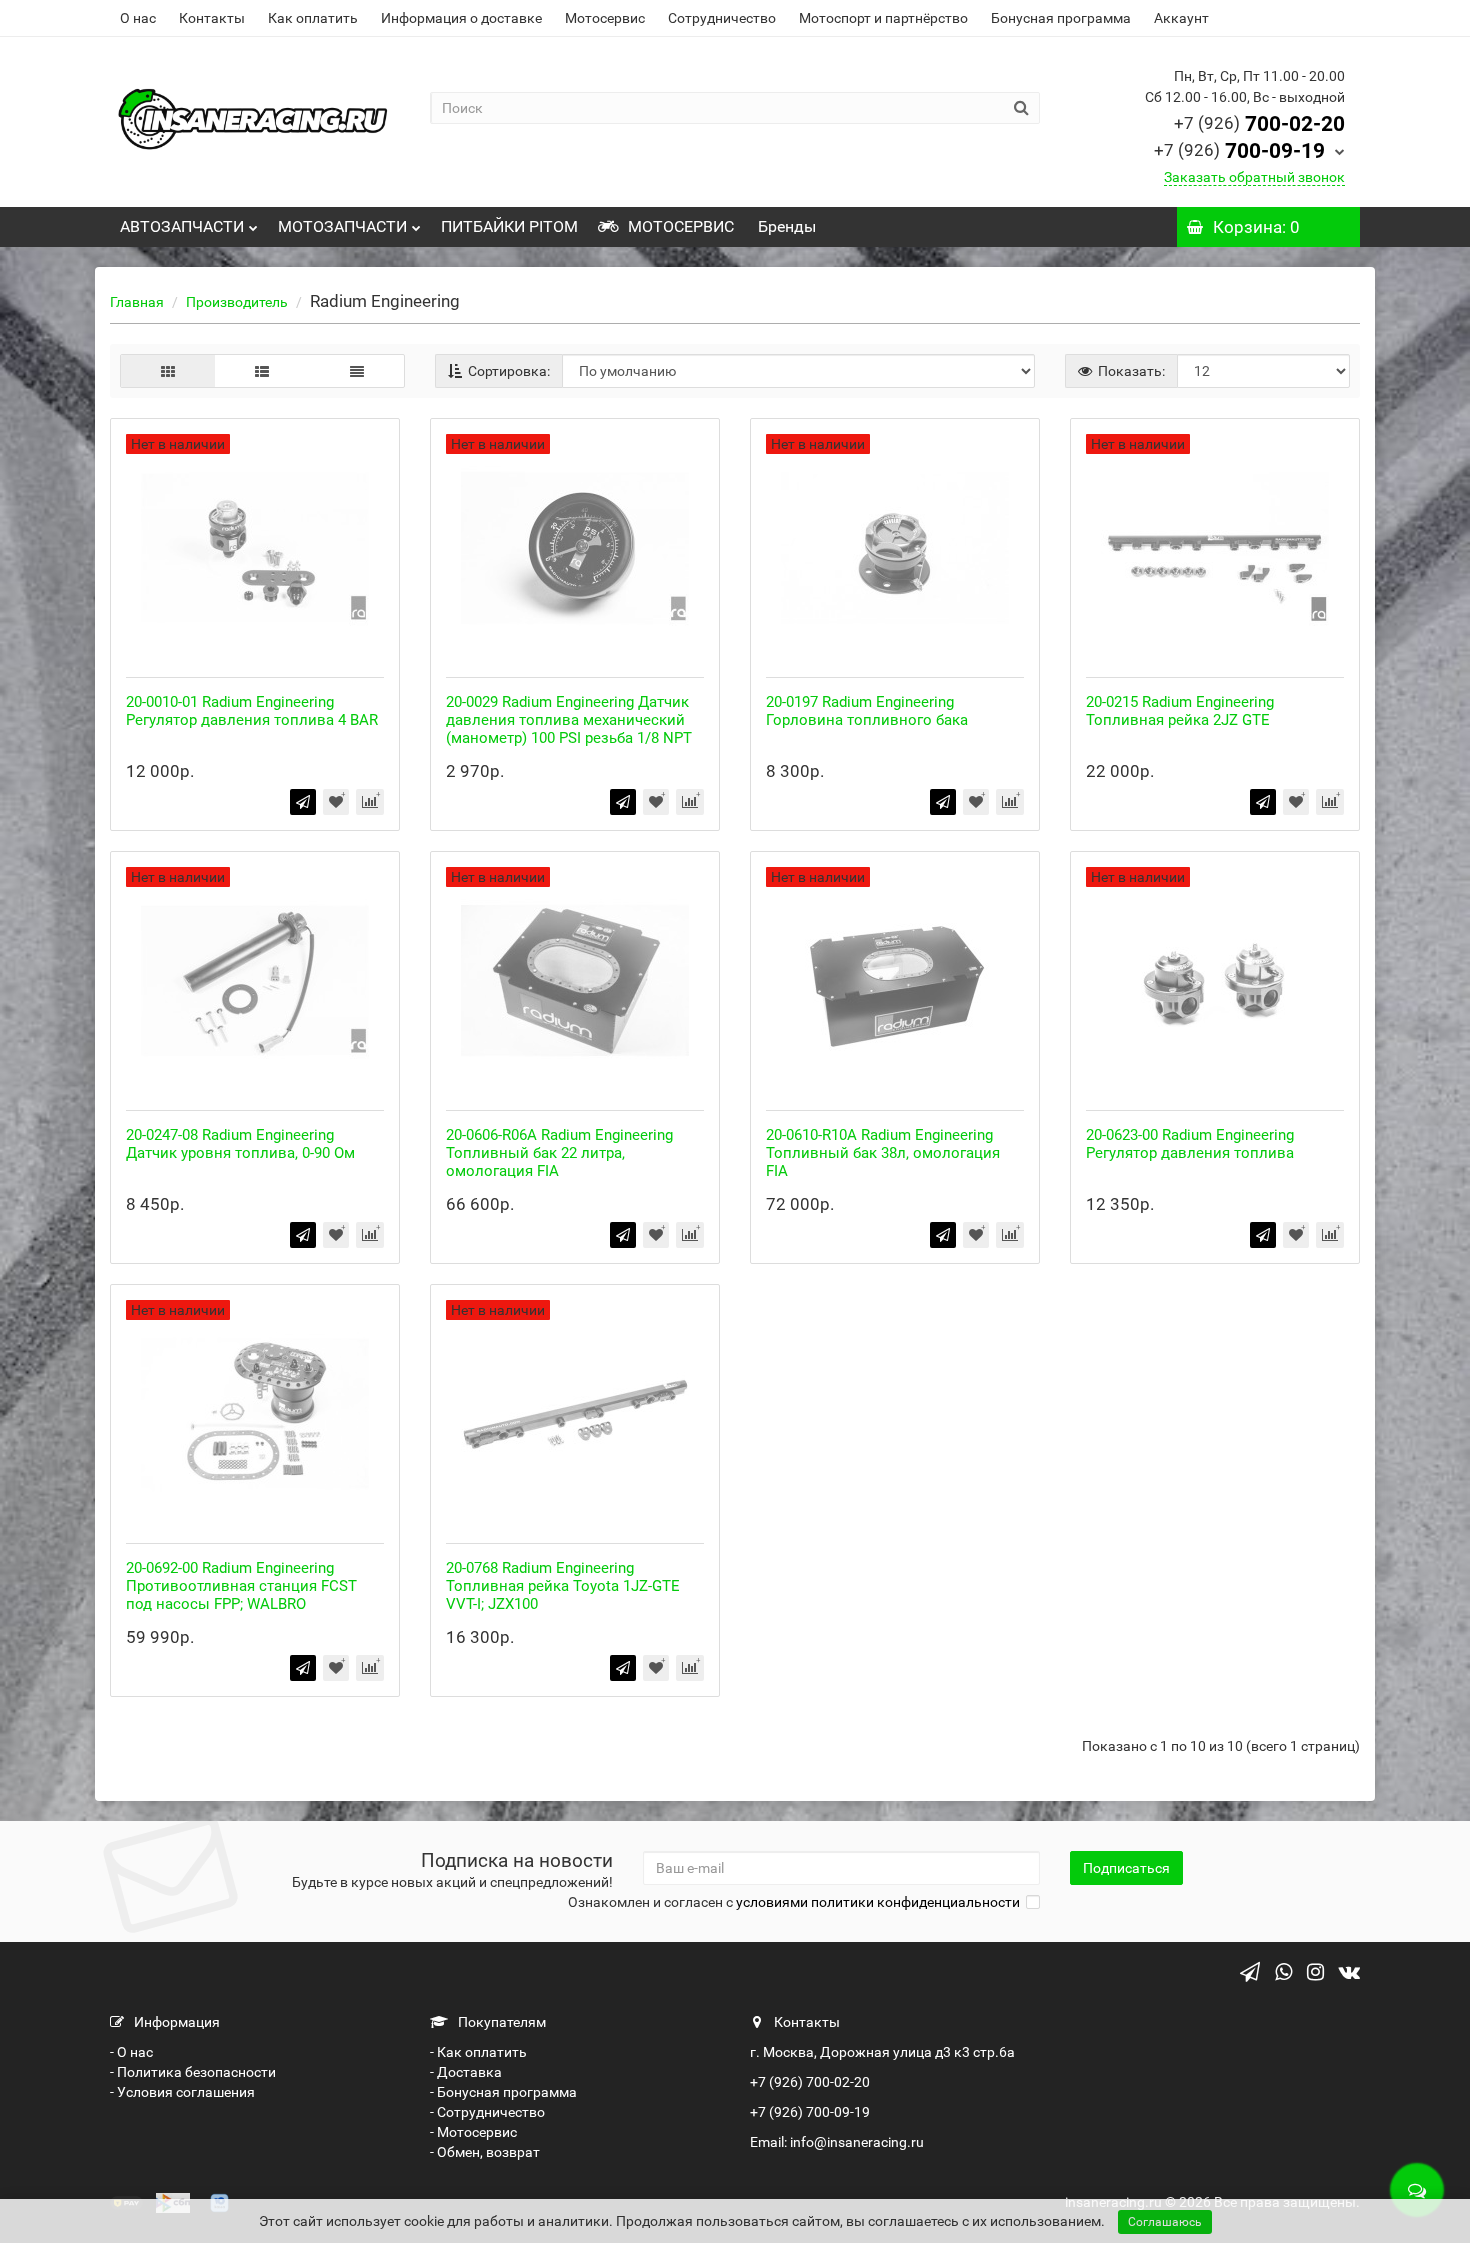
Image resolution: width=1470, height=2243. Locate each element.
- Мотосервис (473, 2132)
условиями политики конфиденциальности (878, 1902)
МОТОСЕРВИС (679, 226)
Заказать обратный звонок (1254, 177)
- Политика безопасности (193, 2072)
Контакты (212, 18)
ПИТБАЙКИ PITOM (509, 226)
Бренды (785, 226)
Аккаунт (1181, 18)
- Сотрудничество (487, 2112)
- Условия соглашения (182, 2092)
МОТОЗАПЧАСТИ (342, 226)
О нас (138, 18)
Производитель (237, 302)
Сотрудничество (722, 18)
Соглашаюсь (1165, 2222)
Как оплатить (313, 18)
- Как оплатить (478, 2052)
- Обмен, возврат (485, 2152)
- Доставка (466, 2072)
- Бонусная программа (503, 2092)
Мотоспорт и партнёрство (883, 18)
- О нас (131, 2052)
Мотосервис (605, 18)
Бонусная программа (1061, 18)
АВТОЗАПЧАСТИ (182, 226)
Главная (137, 302)
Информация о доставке (461, 18)
